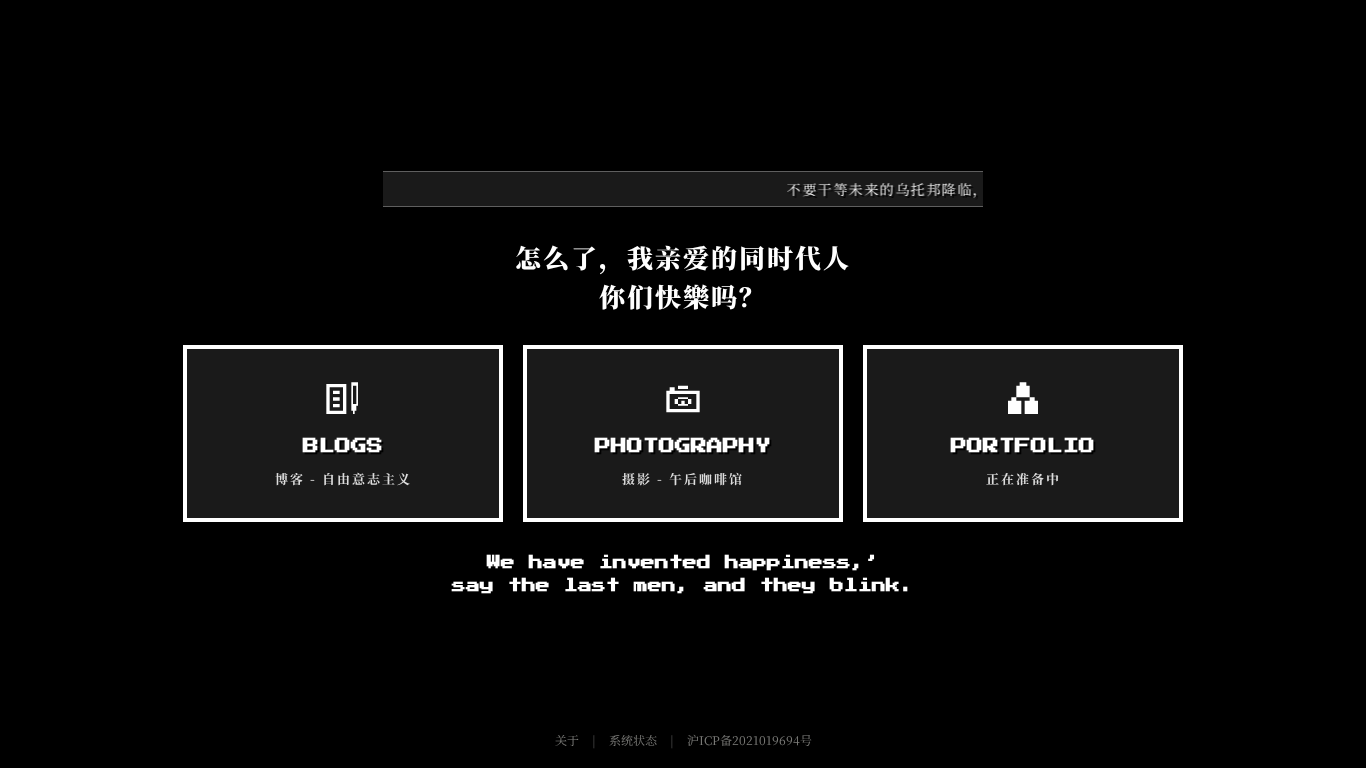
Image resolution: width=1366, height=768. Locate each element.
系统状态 (633, 739)
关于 (567, 739)
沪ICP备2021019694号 (749, 739)
